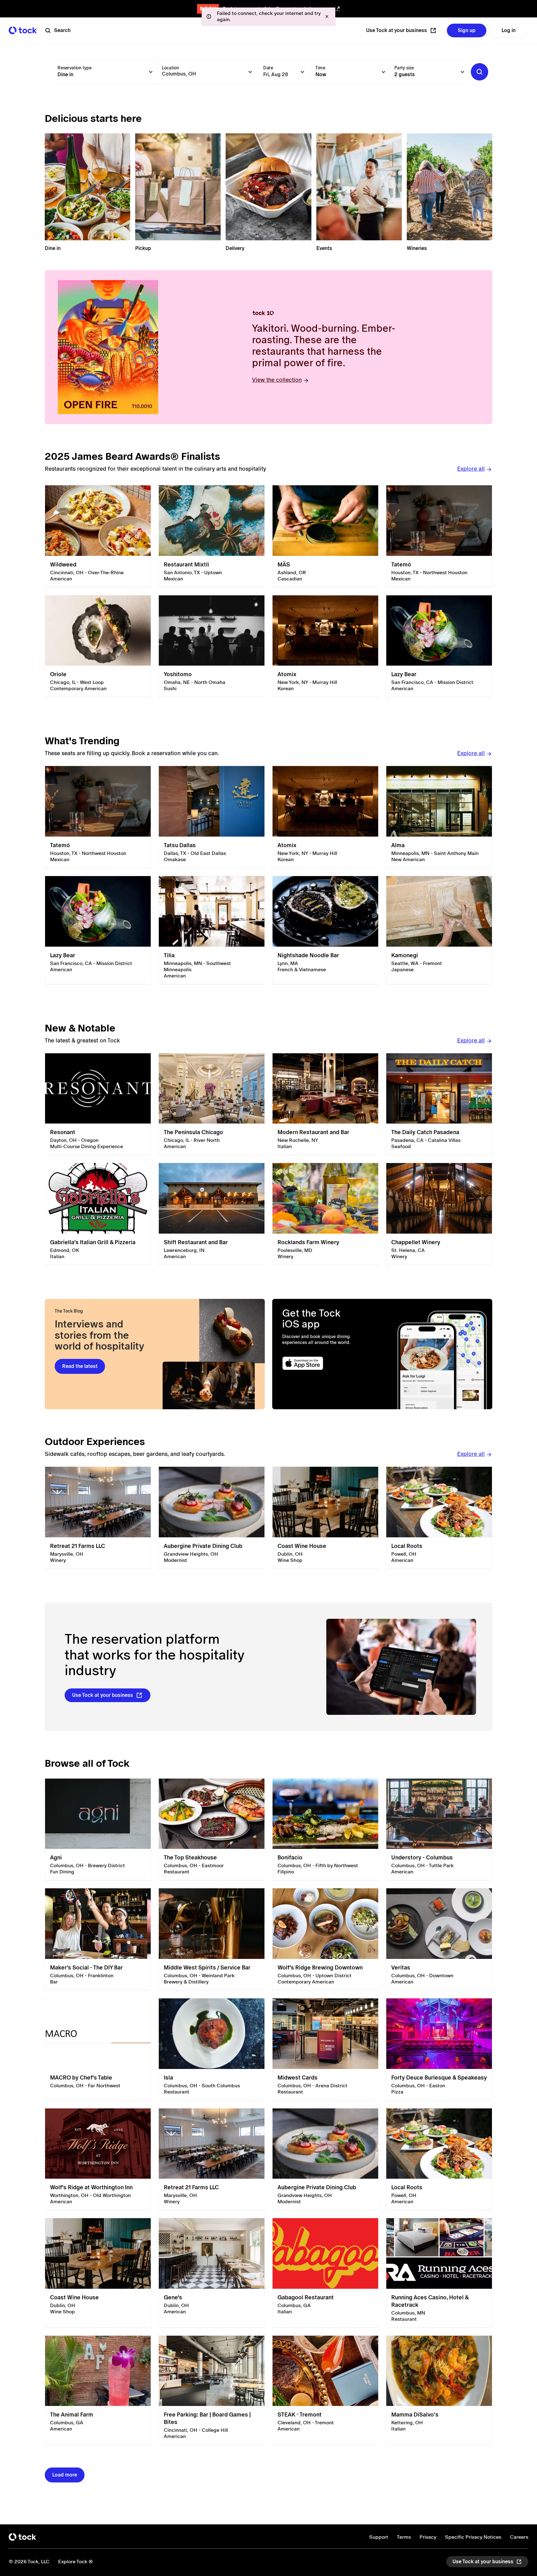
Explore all (471, 469)
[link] (98, 536)
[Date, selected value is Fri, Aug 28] (302, 72)
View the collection (277, 380)
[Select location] (250, 72)
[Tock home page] (23, 30)
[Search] (480, 72)
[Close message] (327, 16)
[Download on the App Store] (327, 1363)
